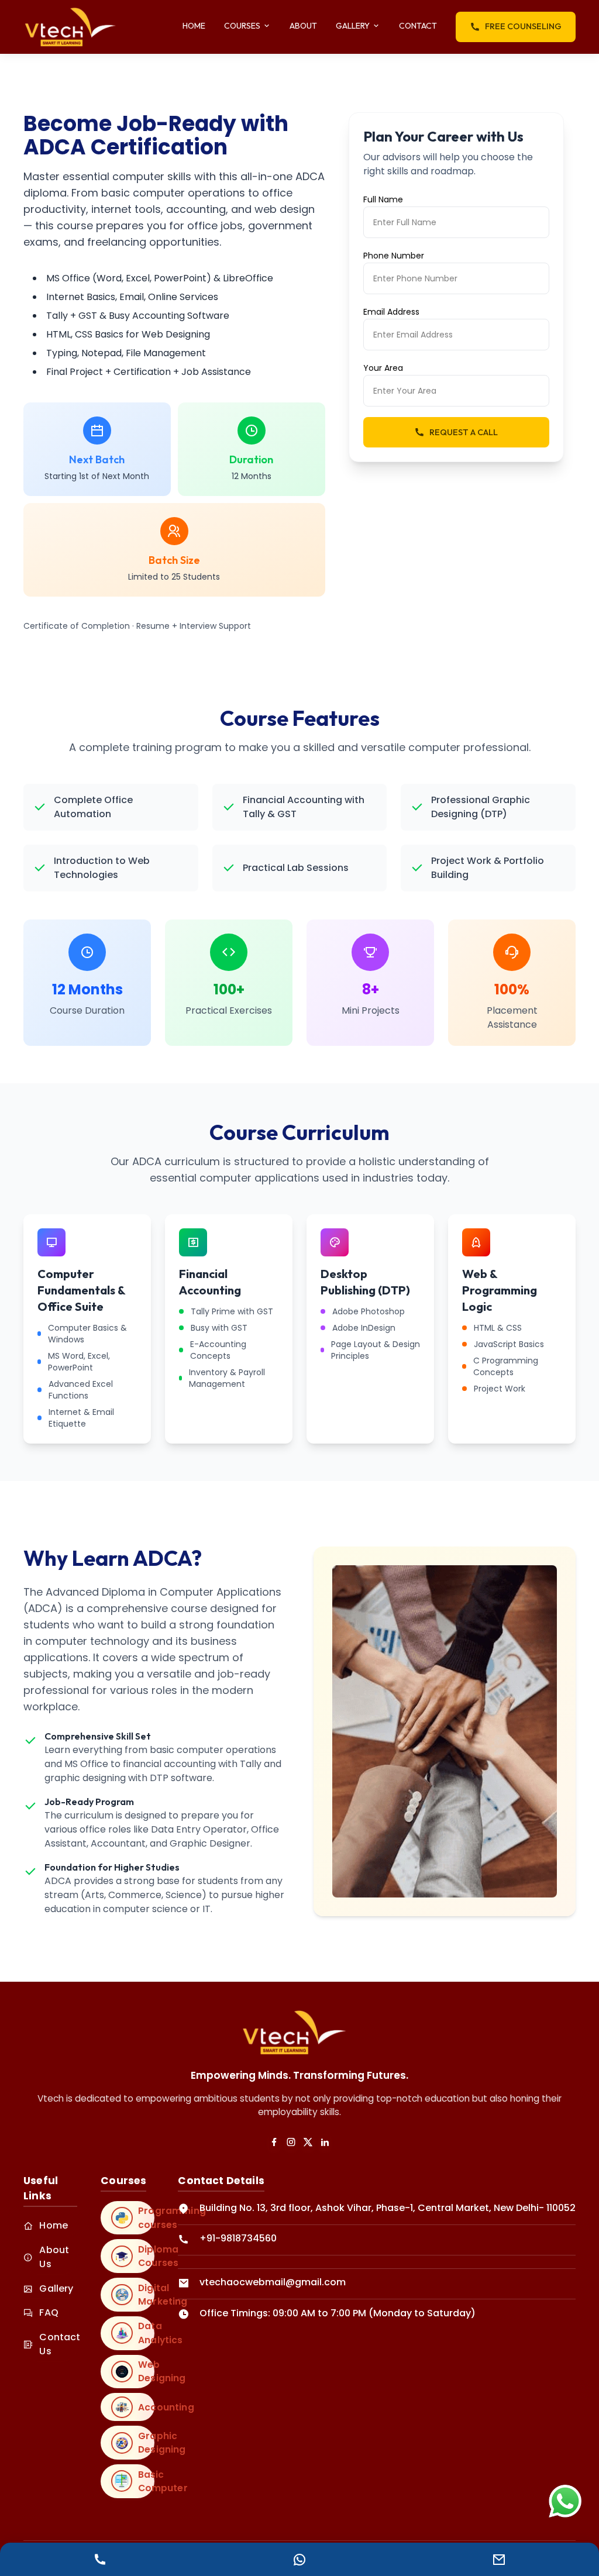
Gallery (56, 2289)
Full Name (383, 199)
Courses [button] (242, 26)
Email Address (391, 312)
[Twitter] (308, 2142)
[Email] (499, 2559)
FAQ (49, 2312)
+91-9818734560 (238, 2238)
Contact (418, 26)
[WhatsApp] (565, 2501)
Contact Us (58, 2344)
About (303, 26)
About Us (54, 2257)
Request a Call (464, 432)
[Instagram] (291, 2142)
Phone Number (394, 256)
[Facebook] (274, 2142)
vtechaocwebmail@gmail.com (273, 2282)
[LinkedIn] (325, 2142)
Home (194, 26)
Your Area (383, 368)
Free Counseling (523, 26)
